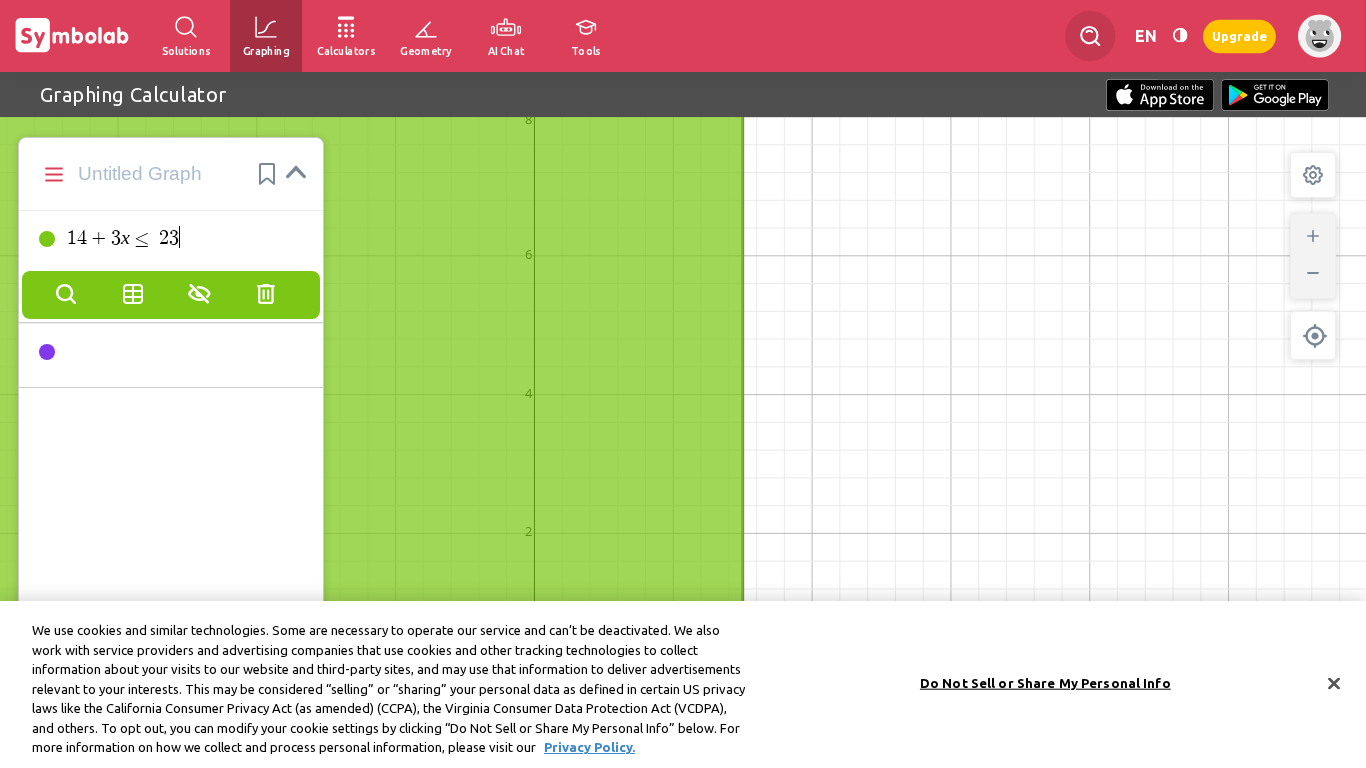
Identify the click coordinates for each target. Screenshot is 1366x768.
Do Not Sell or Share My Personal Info (1045, 682)
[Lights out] (1180, 35)
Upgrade (1239, 35)
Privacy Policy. (589, 747)
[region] (683, 684)
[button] (267, 174)
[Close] (1334, 683)
